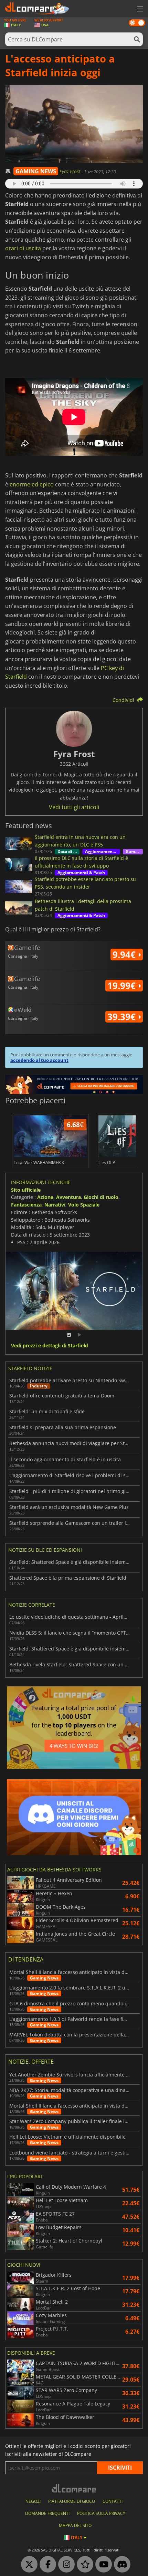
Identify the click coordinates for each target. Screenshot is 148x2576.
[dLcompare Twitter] (28, 2565)
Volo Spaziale (84, 1205)
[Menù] (139, 9)
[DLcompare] (74, 2488)
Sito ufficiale (26, 1190)
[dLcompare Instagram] (65, 2565)
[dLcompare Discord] (120, 2565)
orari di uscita (23, 248)
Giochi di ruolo (101, 1197)
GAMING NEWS (36, 171)
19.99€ (123, 986)
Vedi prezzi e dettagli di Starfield (50, 1346)
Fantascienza (26, 1205)
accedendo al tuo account (39, 1060)
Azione (45, 1197)
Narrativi (55, 1205)
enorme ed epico (32, 484)
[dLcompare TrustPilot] (83, 2565)
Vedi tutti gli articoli (74, 807)
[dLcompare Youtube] (102, 2565)
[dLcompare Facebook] (46, 2565)
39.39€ (123, 1017)
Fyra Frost (71, 171)
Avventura (68, 1197)
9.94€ (125, 955)
